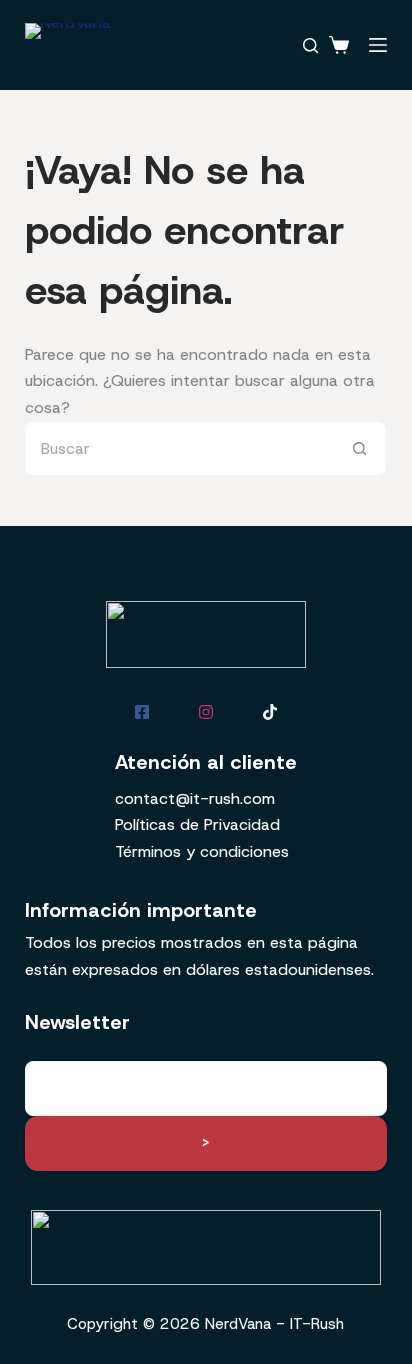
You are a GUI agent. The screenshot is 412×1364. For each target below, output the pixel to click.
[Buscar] (310, 45)
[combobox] (180, 448)
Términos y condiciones (202, 851)
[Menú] (378, 45)
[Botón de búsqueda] (359, 448)
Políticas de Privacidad (197, 824)
